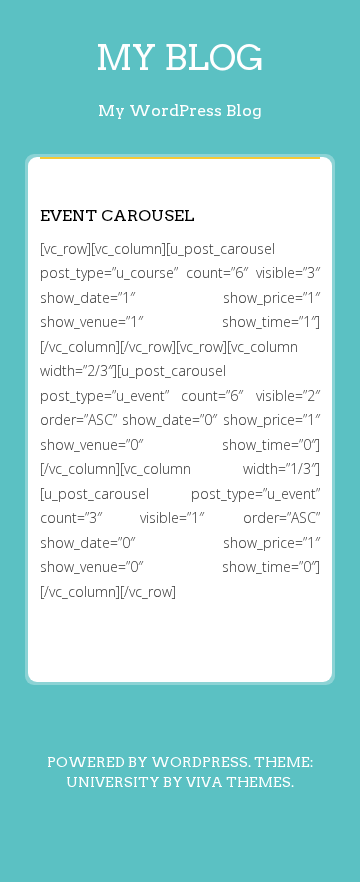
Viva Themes (238, 782)
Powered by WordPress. (149, 762)
